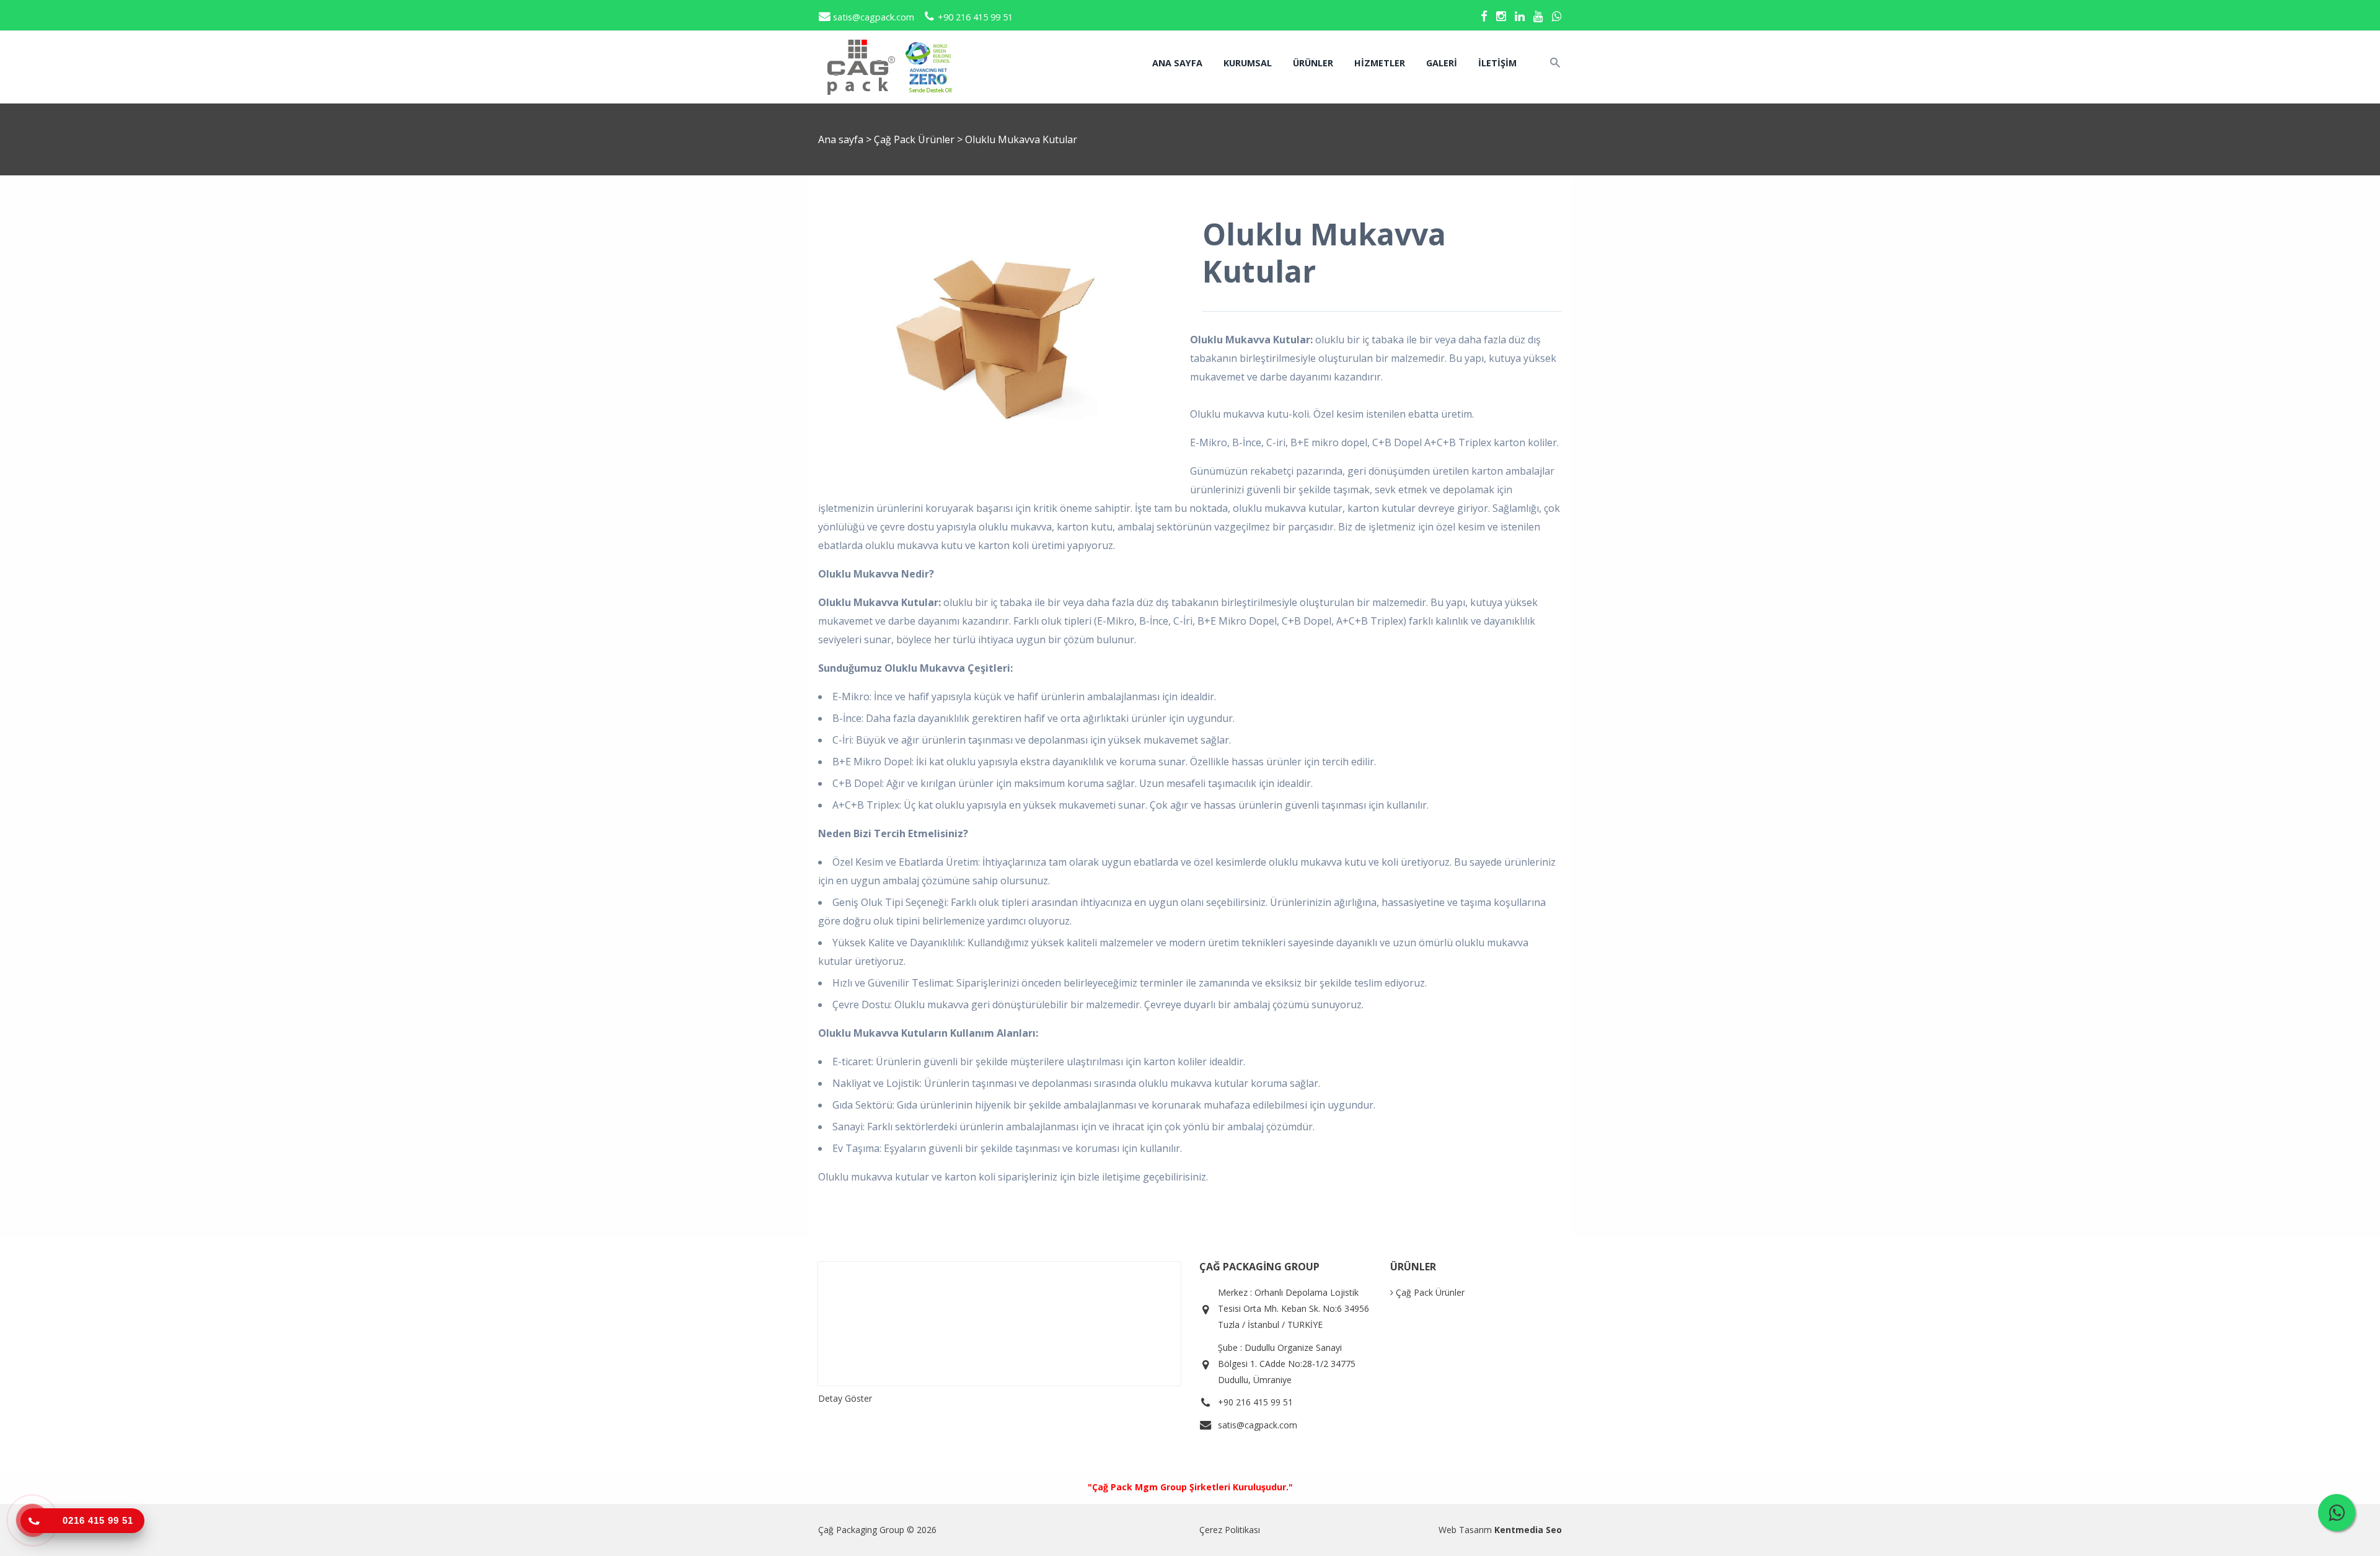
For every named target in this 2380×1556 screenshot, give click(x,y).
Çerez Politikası (1230, 1530)
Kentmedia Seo (1528, 1530)
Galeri (1442, 63)
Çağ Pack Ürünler (915, 139)
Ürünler (1313, 63)
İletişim (1497, 63)
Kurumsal (1248, 63)
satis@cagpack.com (872, 17)
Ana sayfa (1177, 63)
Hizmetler (1380, 63)
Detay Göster (845, 1398)
